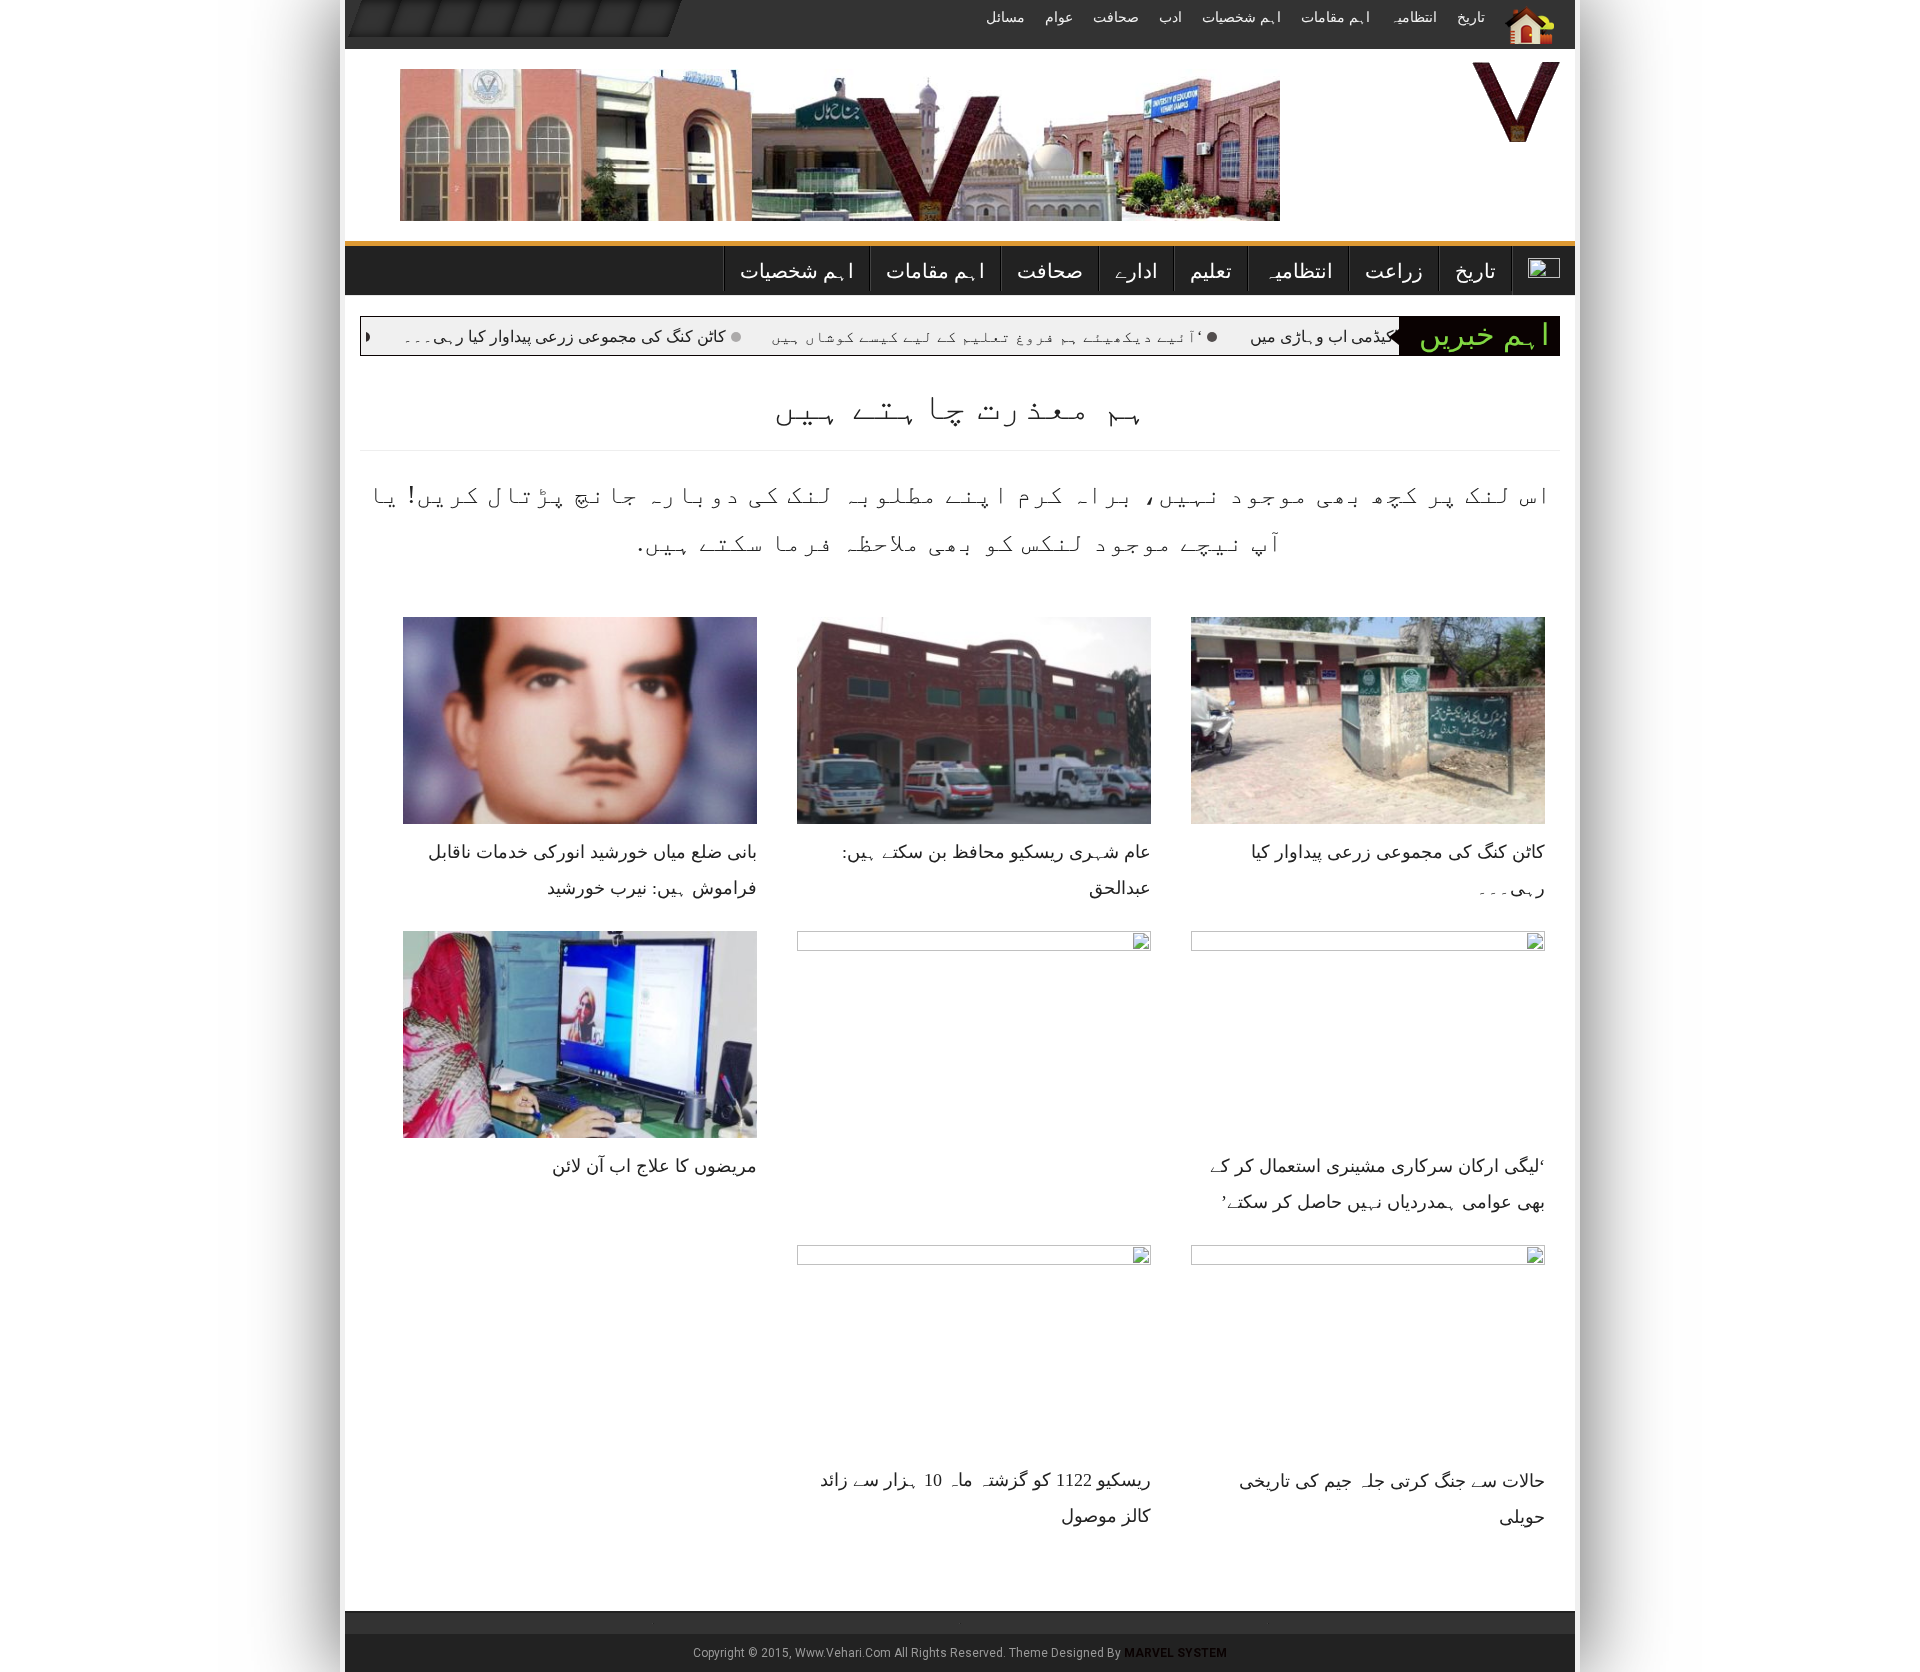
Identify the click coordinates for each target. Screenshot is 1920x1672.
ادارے (1136, 271)
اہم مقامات (1335, 17)
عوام (1059, 17)
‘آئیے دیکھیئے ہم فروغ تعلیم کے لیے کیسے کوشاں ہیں (1037, 336)
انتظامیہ (1413, 17)
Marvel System (1175, 1653)
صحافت (1116, 17)
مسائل (1005, 17)
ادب (1170, 17)
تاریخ (1471, 17)
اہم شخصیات (1241, 17)
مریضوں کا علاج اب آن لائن (654, 1166)
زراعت (1394, 271)
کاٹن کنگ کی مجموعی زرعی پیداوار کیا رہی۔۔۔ (615, 336)
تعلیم (1211, 271)
